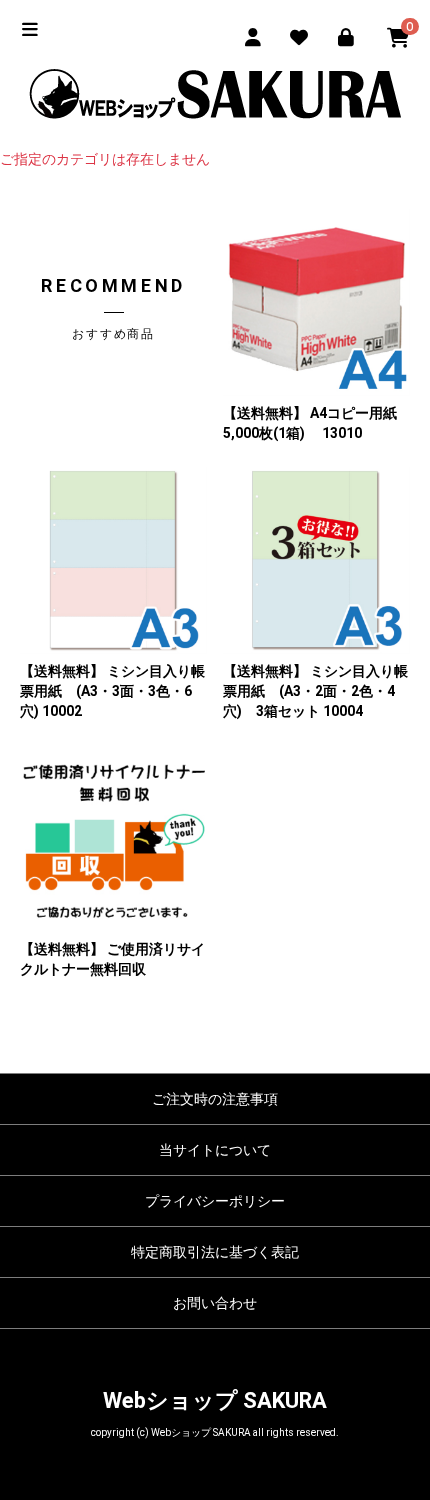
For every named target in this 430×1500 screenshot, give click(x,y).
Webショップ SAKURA (215, 1400)
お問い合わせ (215, 1303)
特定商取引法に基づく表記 (215, 1252)
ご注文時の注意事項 (215, 1099)
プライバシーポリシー (215, 1201)
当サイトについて (215, 1150)
